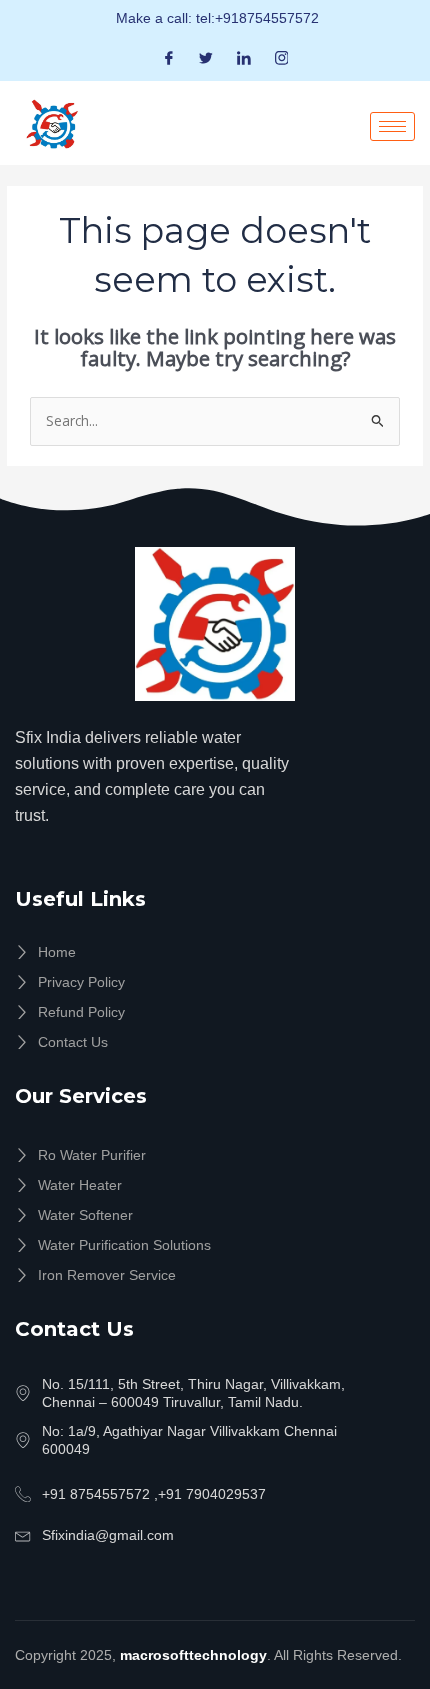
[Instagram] (282, 57)
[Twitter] (206, 57)
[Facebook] (169, 57)
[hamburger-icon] (392, 126)
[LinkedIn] (244, 57)
